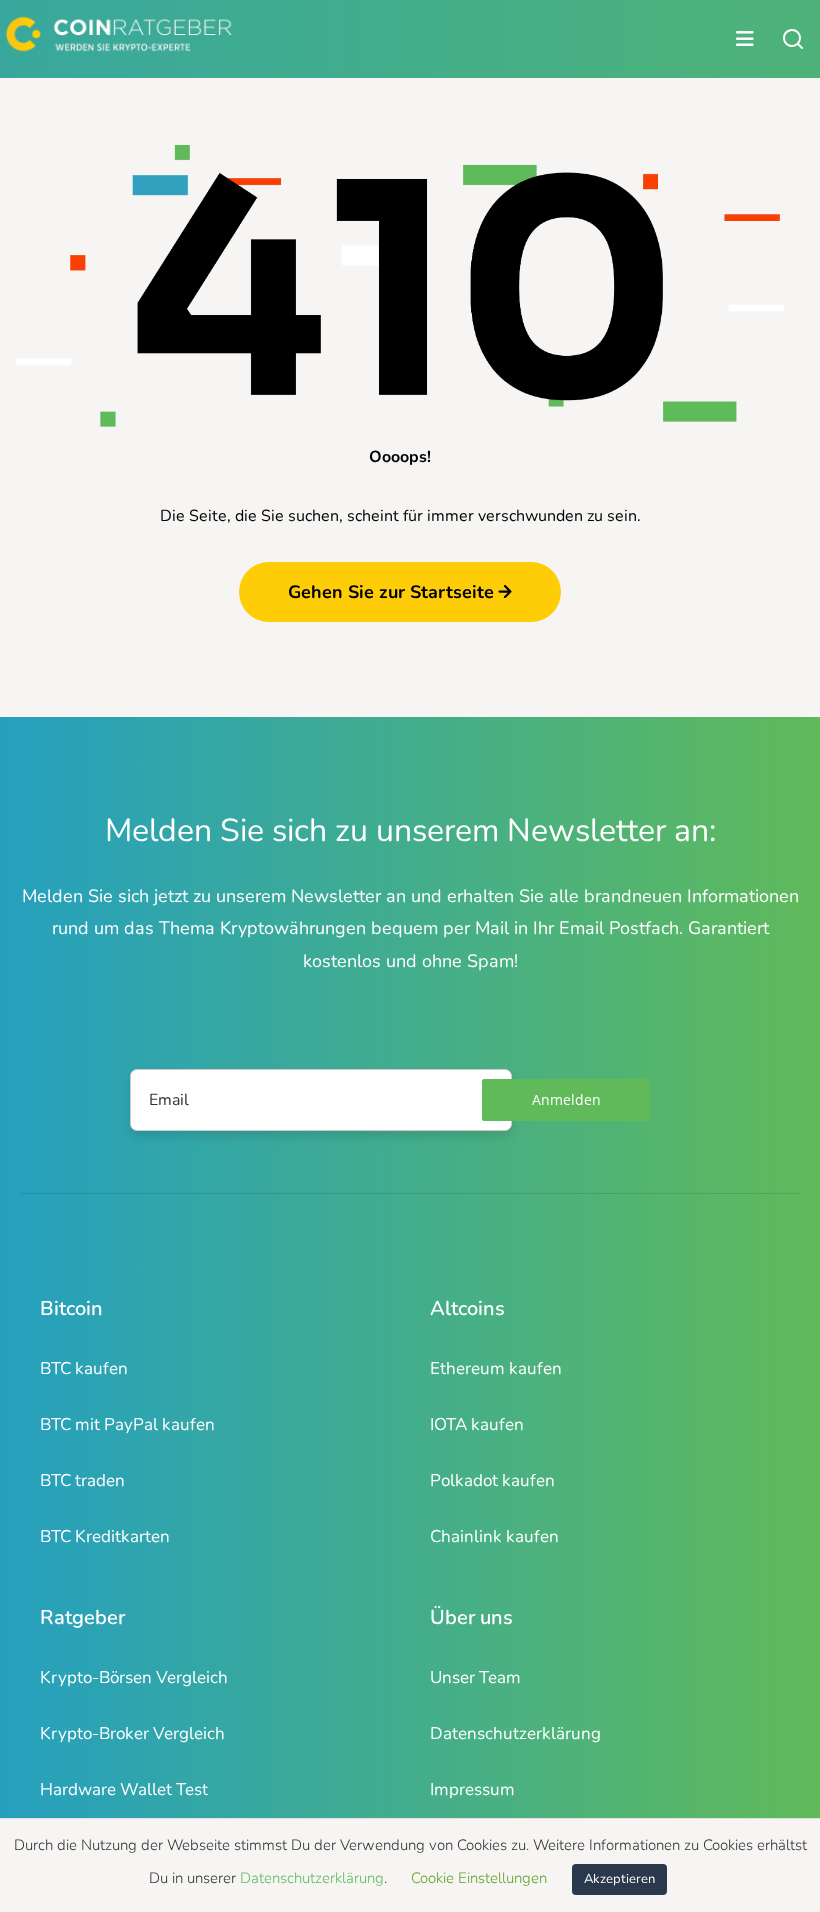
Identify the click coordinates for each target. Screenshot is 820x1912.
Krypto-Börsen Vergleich (134, 1677)
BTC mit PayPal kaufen (127, 1424)
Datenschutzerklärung (515, 1733)
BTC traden (82, 1480)
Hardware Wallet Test (124, 1789)
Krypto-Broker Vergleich (132, 1733)
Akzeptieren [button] (619, 1879)
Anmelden (566, 1099)
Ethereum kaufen (496, 1368)
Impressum (472, 1789)
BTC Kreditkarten (105, 1536)
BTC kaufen (84, 1368)
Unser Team (475, 1677)
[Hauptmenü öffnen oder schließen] (383, 39)
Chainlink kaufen (494, 1536)
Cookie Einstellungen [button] (479, 1878)
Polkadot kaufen (492, 1480)
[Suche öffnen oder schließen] (793, 39)
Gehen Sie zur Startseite (391, 592)
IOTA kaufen (477, 1424)
